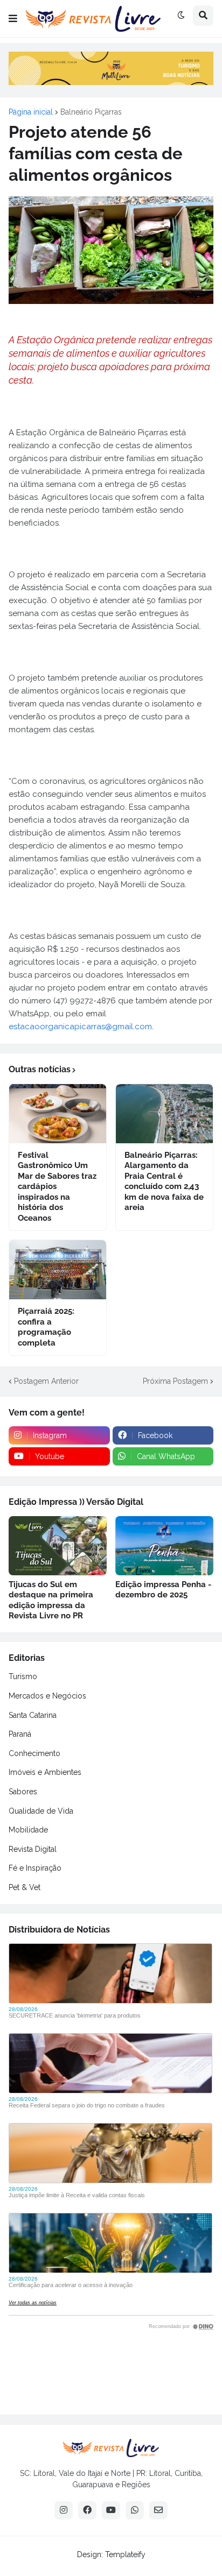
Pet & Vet (25, 1887)
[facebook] (87, 2510)
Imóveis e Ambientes (45, 1772)
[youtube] (111, 2510)
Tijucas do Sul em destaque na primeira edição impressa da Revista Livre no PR (51, 1600)
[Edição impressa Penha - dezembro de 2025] (164, 1546)
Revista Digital (33, 1849)
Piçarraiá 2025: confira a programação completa (46, 1327)
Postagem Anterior (46, 1381)
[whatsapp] (135, 2510)
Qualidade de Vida (41, 1811)
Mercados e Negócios (47, 1696)
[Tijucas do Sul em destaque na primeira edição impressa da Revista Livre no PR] (58, 1546)
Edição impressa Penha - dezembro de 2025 (163, 1590)
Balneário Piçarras (91, 112)
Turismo (23, 1676)
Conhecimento (34, 1753)
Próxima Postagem (175, 1381)
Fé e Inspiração (35, 1868)
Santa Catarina (33, 1715)
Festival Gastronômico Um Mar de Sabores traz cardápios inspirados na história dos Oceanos (57, 1187)
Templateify (125, 2554)
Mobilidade (28, 1830)
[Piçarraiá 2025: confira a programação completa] (58, 1270)
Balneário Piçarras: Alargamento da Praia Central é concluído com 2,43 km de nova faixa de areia (164, 1181)
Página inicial (31, 112)
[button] (13, 19)
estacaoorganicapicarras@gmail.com (80, 1027)
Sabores (23, 1792)
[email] (158, 2510)
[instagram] (64, 2510)
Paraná (20, 1734)
